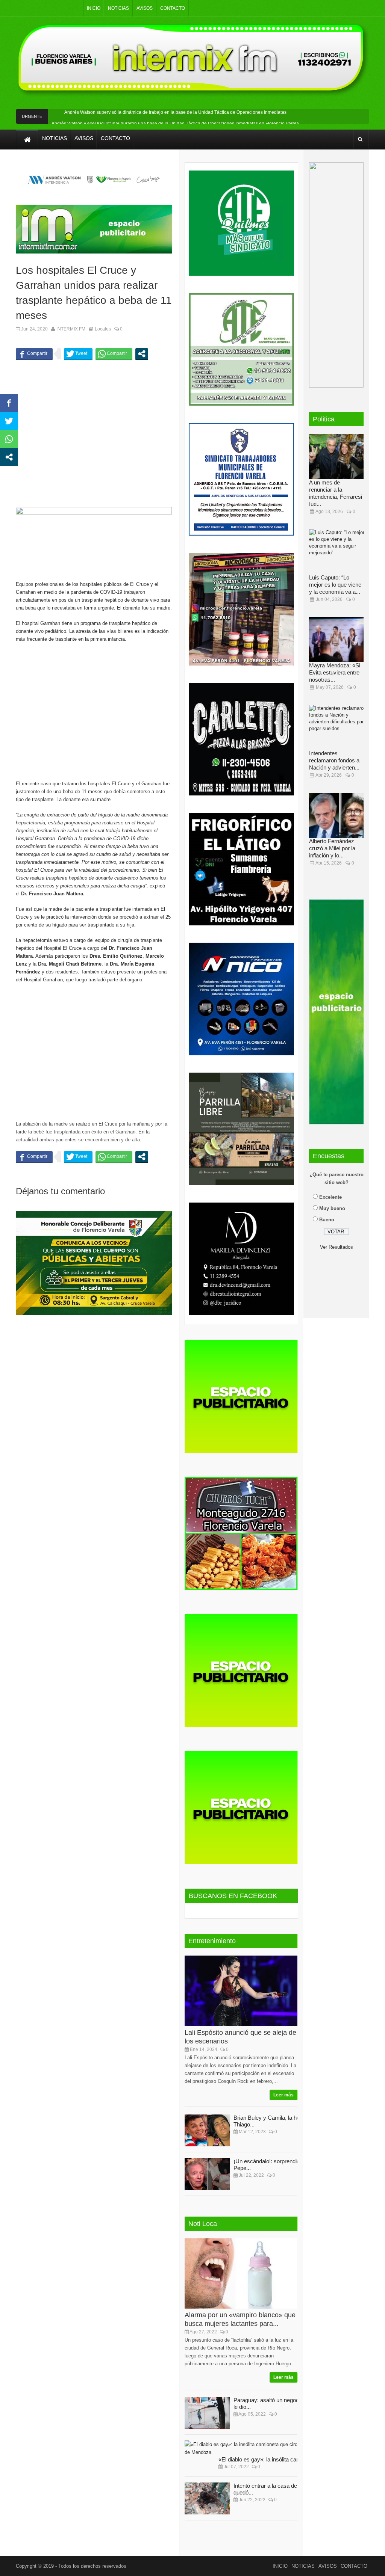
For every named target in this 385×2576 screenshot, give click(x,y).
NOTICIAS (118, 8)
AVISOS (145, 8)
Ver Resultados (336, 1247)
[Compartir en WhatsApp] (114, 354)
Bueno (327, 1220)
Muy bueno (332, 1208)
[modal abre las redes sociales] (142, 354)
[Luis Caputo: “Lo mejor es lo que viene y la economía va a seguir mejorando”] (339, 552)
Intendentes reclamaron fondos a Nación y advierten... (334, 760)
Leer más (283, 2095)
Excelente (330, 1197)
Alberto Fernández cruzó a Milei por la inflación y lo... (332, 848)
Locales (103, 329)
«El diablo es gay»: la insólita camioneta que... (275, 2459)
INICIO (94, 8)
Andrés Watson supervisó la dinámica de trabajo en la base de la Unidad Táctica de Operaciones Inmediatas (175, 112)
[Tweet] (78, 354)
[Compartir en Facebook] (34, 354)
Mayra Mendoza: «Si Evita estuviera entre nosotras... (335, 672)
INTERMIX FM (71, 329)
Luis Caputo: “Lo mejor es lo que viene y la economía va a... (335, 585)
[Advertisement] (94, 439)
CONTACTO (173, 8)
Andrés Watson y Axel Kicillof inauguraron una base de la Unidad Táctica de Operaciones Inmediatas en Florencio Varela (175, 124)
